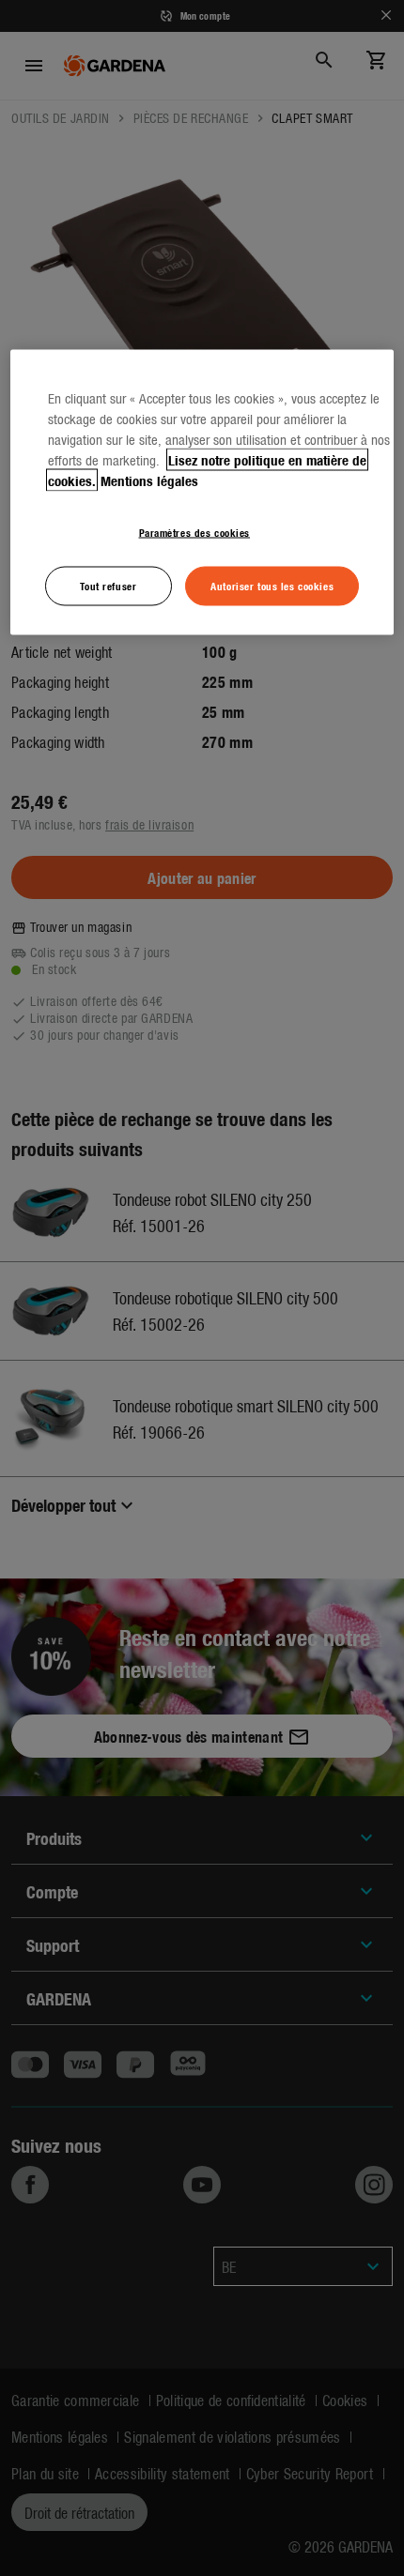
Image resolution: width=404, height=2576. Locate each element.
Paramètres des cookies (195, 531)
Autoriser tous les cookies (272, 585)
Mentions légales (149, 480)
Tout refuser (108, 585)
